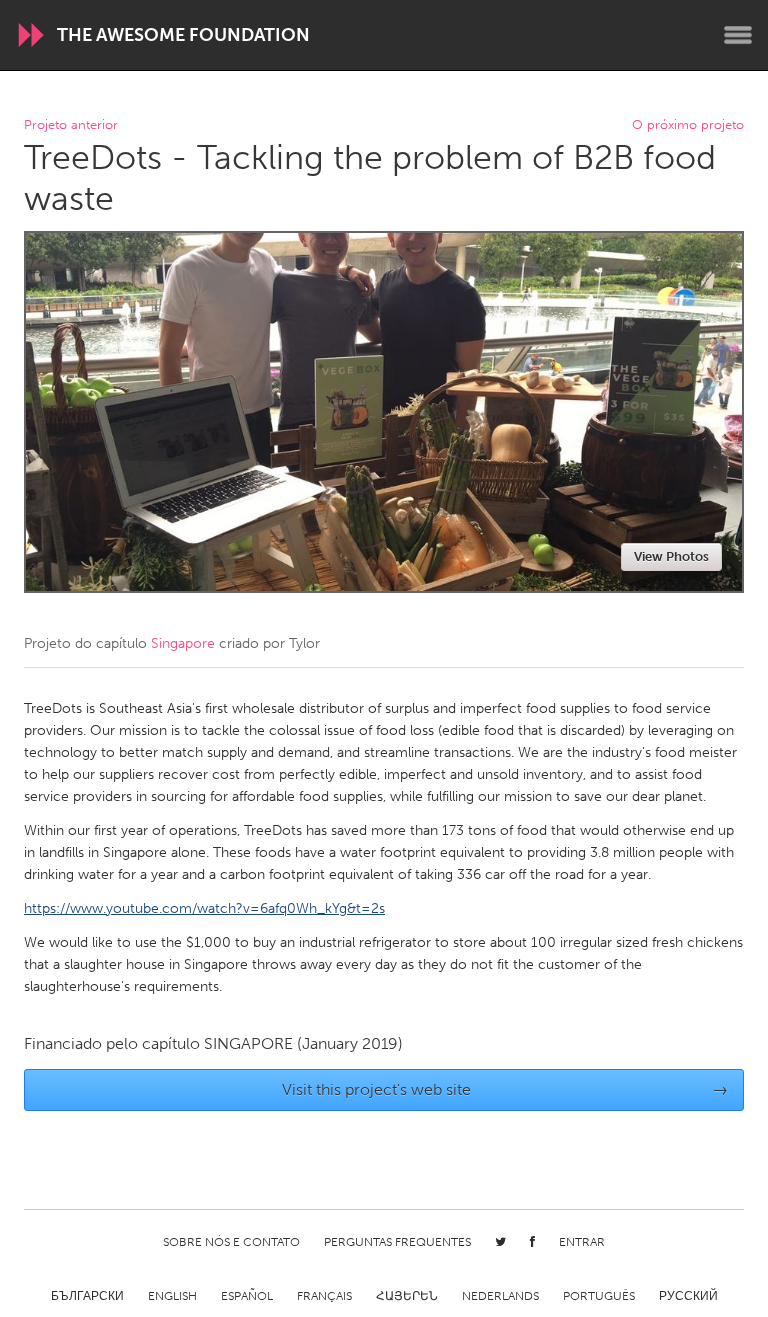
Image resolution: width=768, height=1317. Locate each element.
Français (324, 1296)
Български (87, 1296)
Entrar (582, 1242)
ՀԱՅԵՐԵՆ (407, 1296)
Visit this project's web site (505, 1089)
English (172, 1296)
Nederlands (500, 1296)
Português (599, 1296)
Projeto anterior (71, 125)
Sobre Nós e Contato (231, 1242)
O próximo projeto (688, 125)
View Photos (671, 556)
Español (247, 1296)
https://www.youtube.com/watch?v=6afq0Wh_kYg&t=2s (204, 908)
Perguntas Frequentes (397, 1242)
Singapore (183, 643)
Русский (688, 1296)
